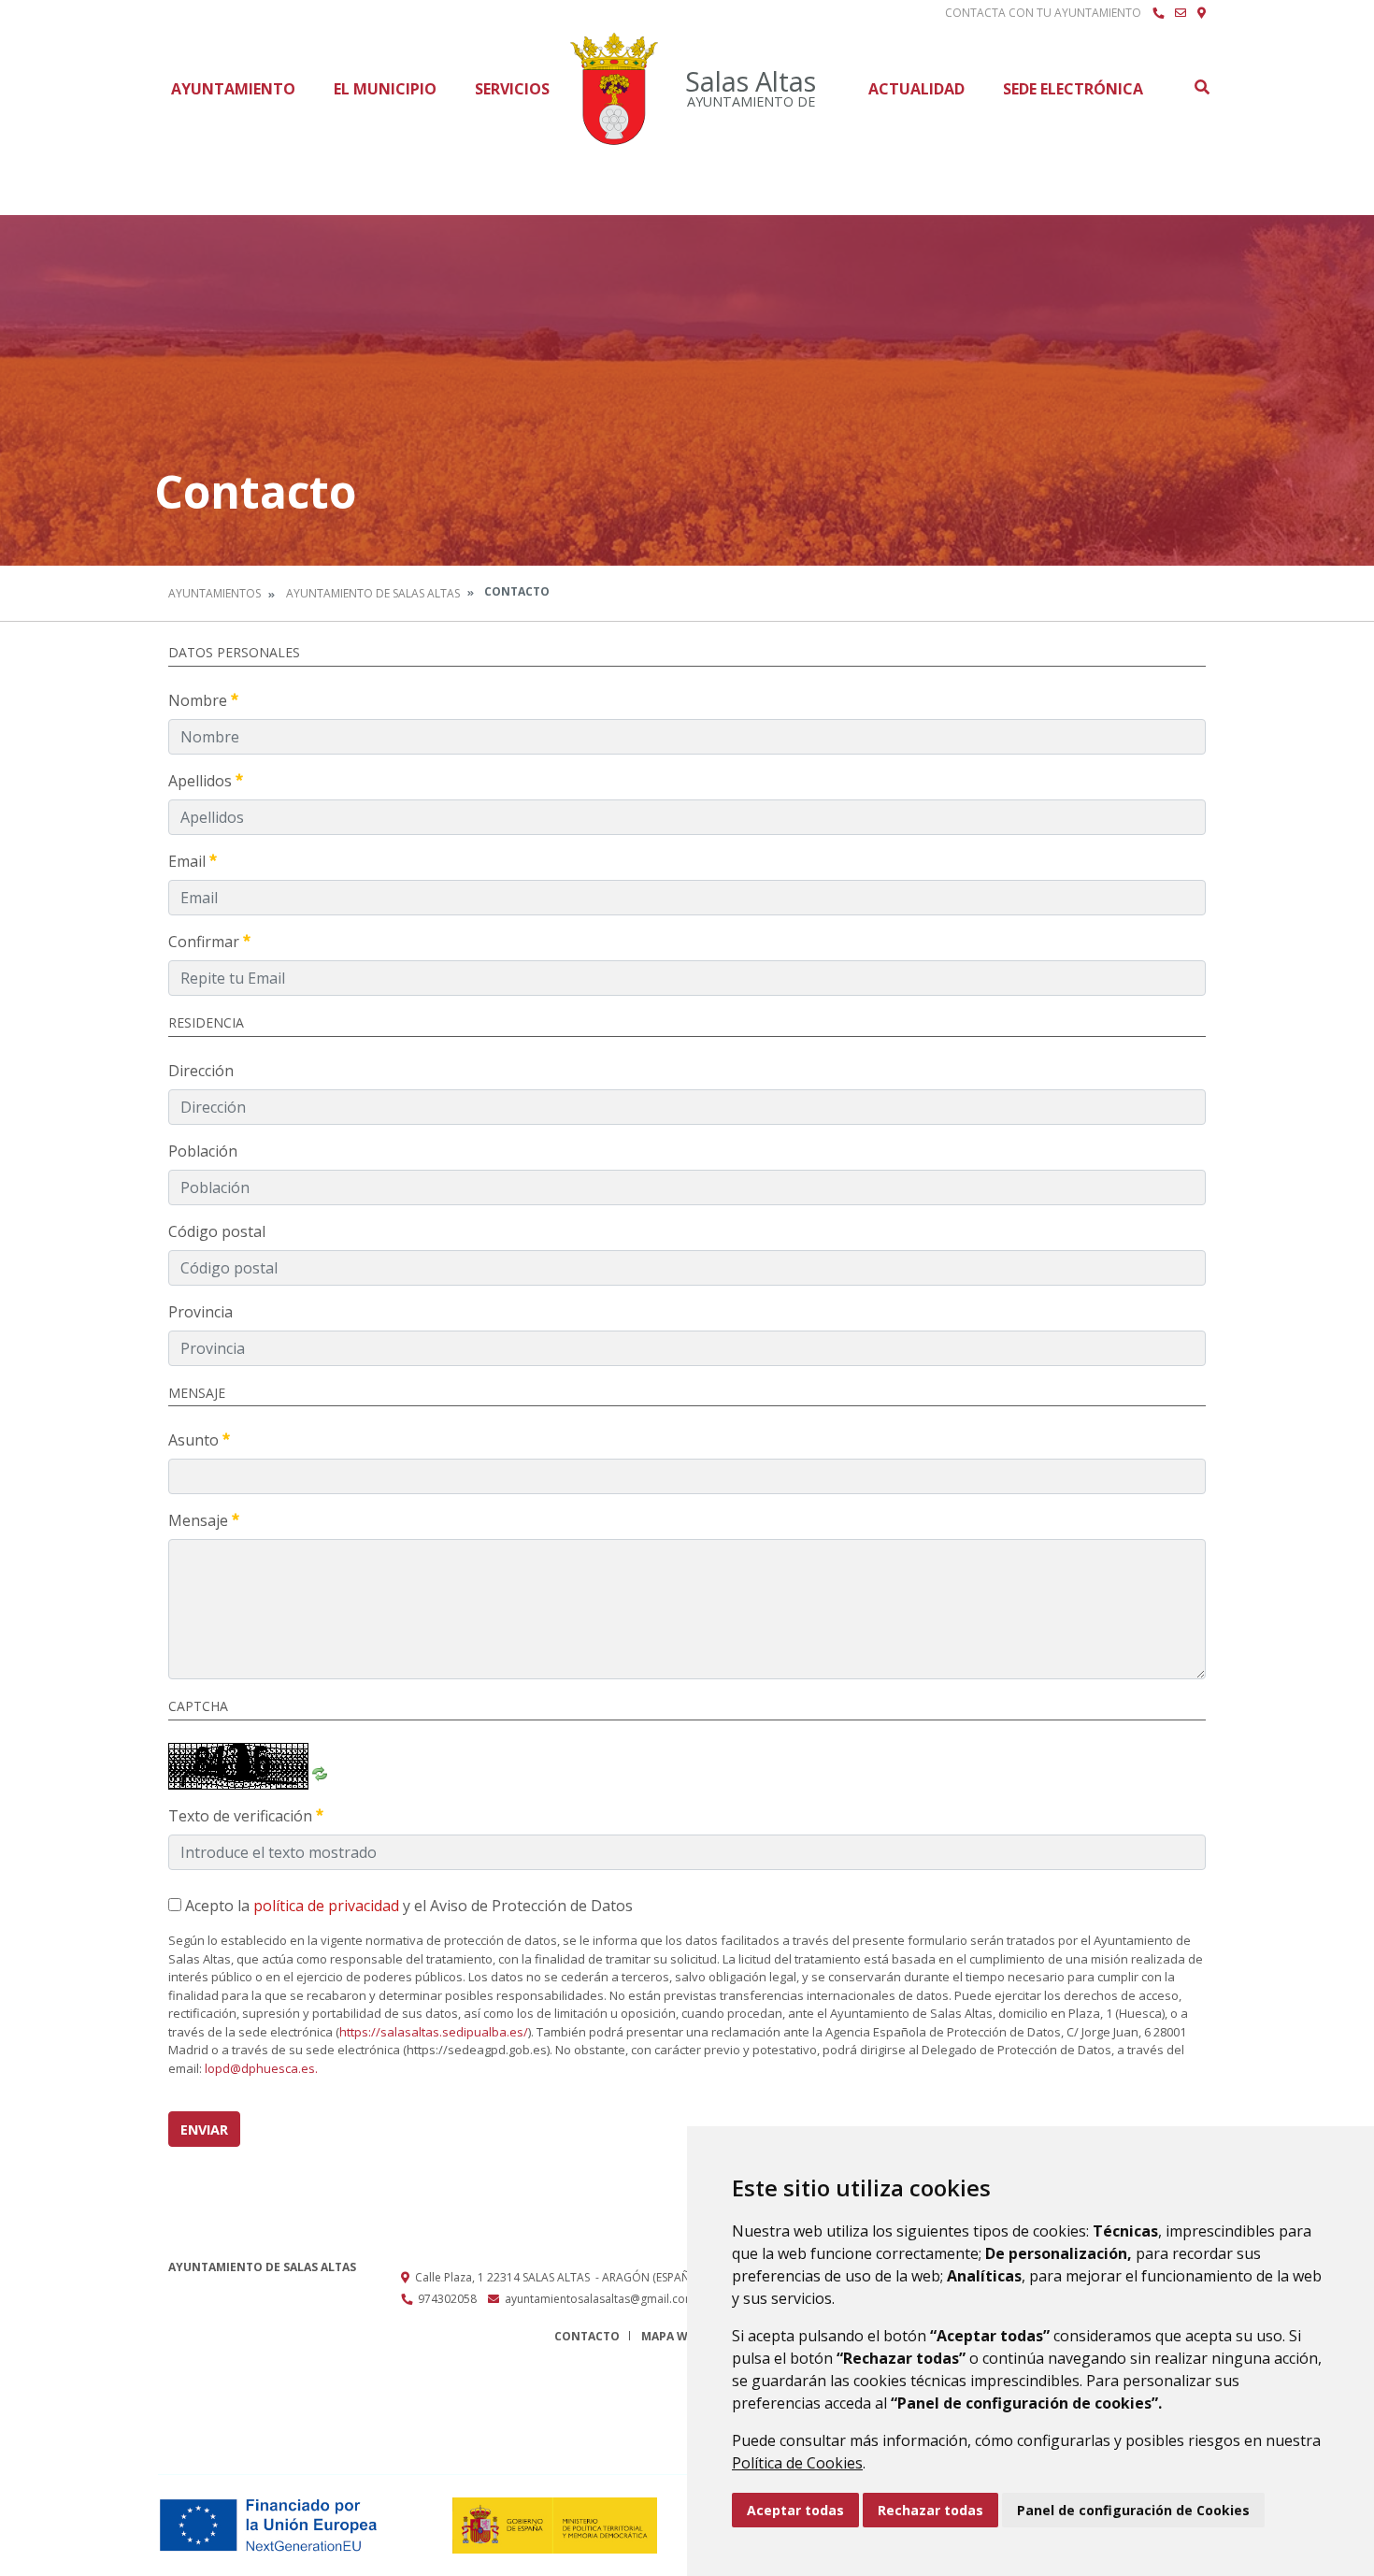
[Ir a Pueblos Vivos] (1202, 13)
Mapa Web (672, 2336)
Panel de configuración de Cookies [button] (1133, 2510)
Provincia (200, 1312)
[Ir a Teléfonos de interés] (1158, 13)
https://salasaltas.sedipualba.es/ (434, 2032)
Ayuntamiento (233, 89)
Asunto (195, 1440)
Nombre (200, 700)
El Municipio (385, 89)
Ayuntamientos (215, 593)
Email (189, 861)
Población (203, 1151)
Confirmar (206, 942)
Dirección (201, 1071)
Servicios (512, 89)
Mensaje (200, 1520)
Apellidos (202, 781)
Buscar (1201, 87)
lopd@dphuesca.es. (261, 2068)
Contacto (587, 2336)
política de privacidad (326, 1906)
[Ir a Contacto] (1181, 13)
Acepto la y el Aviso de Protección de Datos (407, 1906)
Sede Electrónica (1073, 89)
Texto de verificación (242, 1816)
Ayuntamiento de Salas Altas (373, 593)
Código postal (217, 1231)
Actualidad (916, 89)
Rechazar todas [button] (930, 2510)
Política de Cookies (797, 2463)
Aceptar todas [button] (795, 2510)
